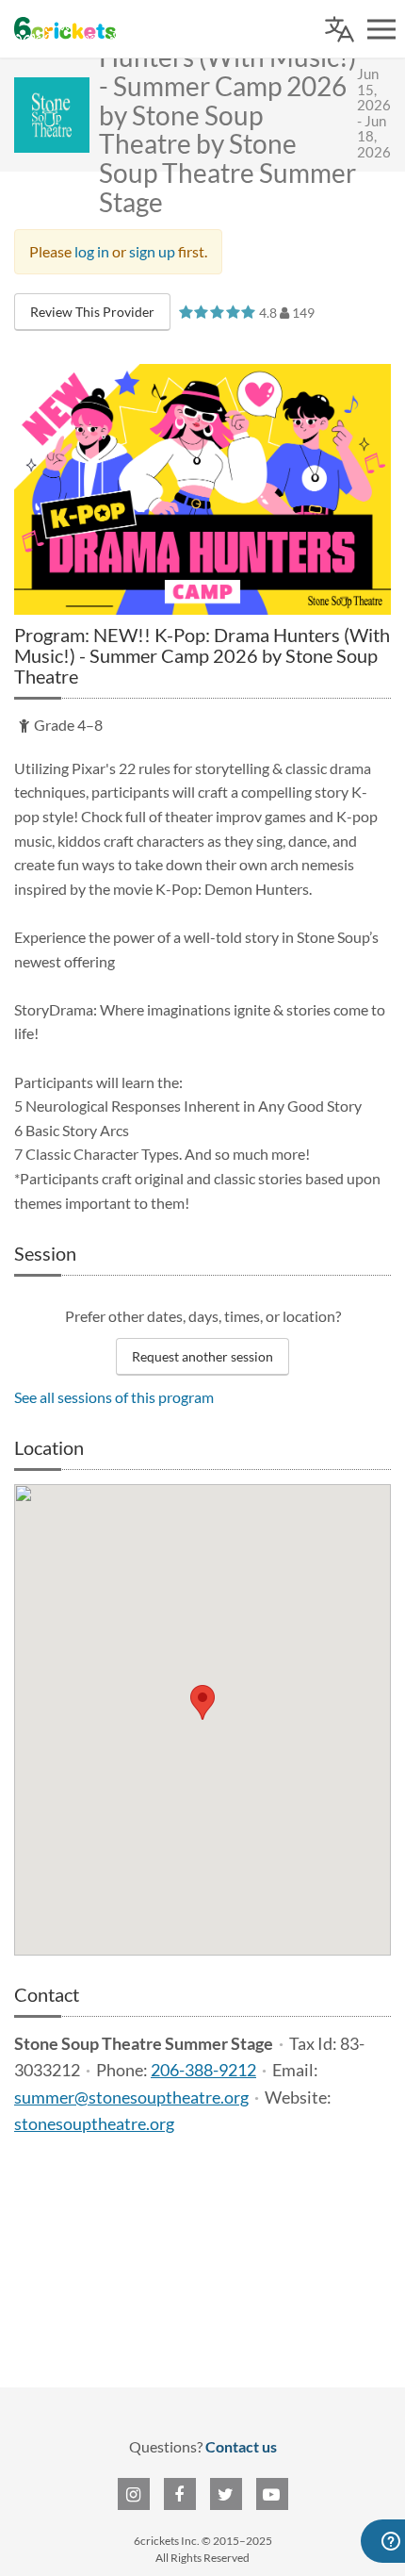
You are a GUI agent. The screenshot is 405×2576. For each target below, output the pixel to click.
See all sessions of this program (114, 1397)
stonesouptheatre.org (94, 2124)
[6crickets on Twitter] (226, 2494)
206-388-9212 (203, 2070)
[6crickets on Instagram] (134, 2494)
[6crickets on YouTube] (272, 2494)
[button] (202, 1702)
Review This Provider (92, 312)
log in (92, 251)
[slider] (217, 312)
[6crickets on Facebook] (180, 2494)
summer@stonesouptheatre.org (131, 2097)
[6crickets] (65, 28)
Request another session (202, 1356)
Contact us (241, 2446)
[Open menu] (381, 29)
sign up (152, 251)
